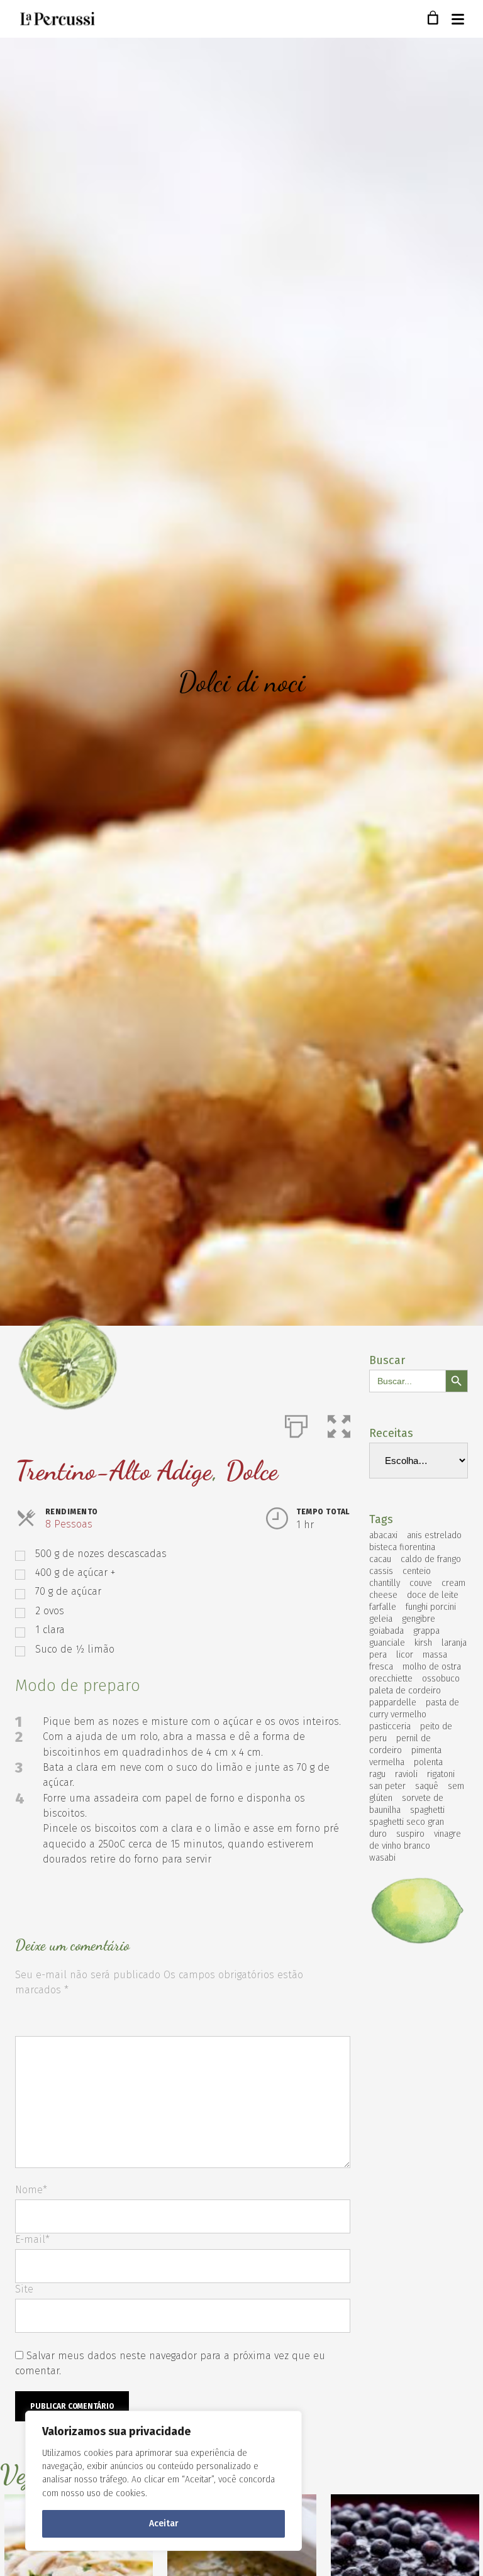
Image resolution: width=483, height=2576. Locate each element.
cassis (381, 1571)
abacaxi (383, 1535)
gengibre (419, 1619)
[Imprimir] (296, 1424)
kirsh (423, 1643)
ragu (377, 1774)
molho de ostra (432, 1667)
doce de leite (433, 1595)
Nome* (31, 2190)
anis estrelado (434, 1535)
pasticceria (390, 1726)
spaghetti (427, 1810)
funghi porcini (431, 1607)
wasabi (382, 1858)
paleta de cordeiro (405, 1691)
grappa (426, 1631)
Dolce (252, 1471)
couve (421, 1583)
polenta (428, 1762)
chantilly (385, 1583)
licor (405, 1655)
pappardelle (393, 1703)
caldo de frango (431, 1559)
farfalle (383, 1607)
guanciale (387, 1643)
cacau (380, 1559)
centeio (417, 1571)
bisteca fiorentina (402, 1547)
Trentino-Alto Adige (114, 1471)
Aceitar (164, 2524)
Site (24, 2289)
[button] (339, 1424)
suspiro (410, 1834)
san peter (387, 1786)
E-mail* (32, 2239)
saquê (427, 1786)
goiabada (386, 1631)
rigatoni (441, 1774)
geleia (381, 1619)
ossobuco (441, 1679)
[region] (164, 2481)
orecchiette (391, 1679)
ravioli (406, 1774)
